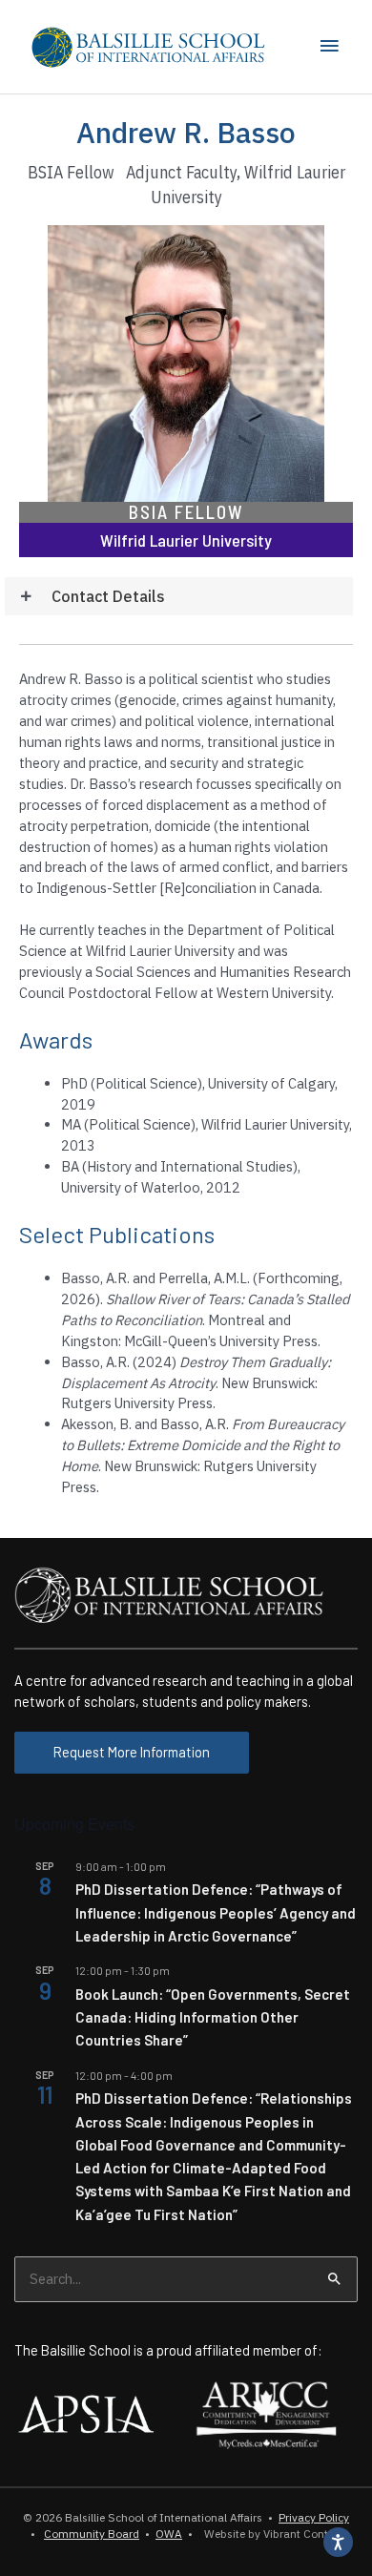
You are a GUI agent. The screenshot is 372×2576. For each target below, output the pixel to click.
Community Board (92, 2534)
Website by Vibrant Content (271, 2534)
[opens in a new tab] (86, 2412)
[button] (179, 597)
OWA (169, 2534)
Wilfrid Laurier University (186, 540)
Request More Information (132, 1752)
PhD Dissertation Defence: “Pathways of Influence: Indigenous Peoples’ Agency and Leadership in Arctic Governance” (216, 1912)
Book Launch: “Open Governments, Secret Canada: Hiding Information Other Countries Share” (213, 2017)
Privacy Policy (314, 2517)
